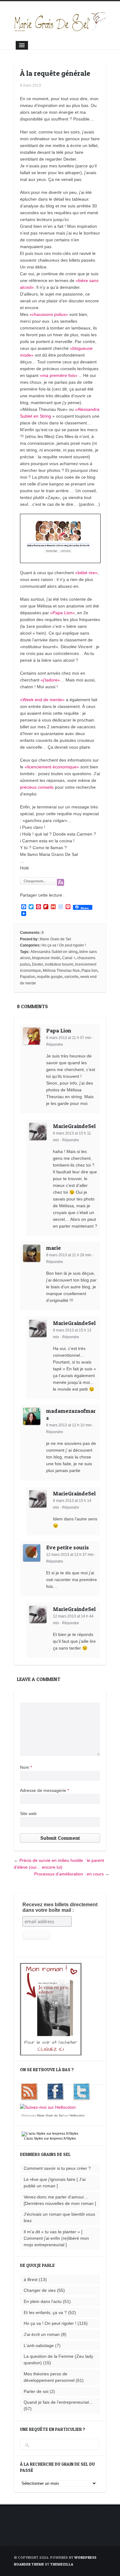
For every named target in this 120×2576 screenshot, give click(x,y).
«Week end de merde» (42, 700)
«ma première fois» (59, 375)
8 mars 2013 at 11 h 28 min (69, 1255)
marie (54, 1248)
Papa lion (90, 971)
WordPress (85, 2557)
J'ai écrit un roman (42, 2334)
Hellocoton (77, 2115)
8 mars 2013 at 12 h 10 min (69, 1425)
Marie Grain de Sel (55, 939)
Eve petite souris (68, 1547)
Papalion (28, 977)
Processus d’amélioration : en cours (69, 1874)
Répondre (55, 1045)
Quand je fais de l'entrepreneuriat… (58, 2402)
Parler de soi (36, 2391)
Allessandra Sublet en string (54, 952)
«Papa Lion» (62, 613)
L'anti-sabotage (39, 2345)
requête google (50, 977)
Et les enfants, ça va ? (45, 2312)
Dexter (38, 964)
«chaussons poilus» (49, 314)
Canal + (69, 958)
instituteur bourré (59, 964)
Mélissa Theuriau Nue (61, 971)
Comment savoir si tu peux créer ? (57, 2168)
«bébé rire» (86, 573)
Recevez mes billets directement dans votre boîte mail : (60, 1907)
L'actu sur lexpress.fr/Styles (50, 2138)
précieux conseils (37, 787)
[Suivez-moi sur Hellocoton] (48, 2107)
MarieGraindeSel (74, 1126)
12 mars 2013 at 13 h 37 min (70, 1555)
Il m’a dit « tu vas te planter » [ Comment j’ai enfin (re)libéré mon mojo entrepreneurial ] (56, 2238)
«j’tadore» (50, 680)
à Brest (31, 2280)
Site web (28, 1813)
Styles (38, 2138)
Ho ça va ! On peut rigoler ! (64, 945)
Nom (26, 1767)
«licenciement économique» (52, 767)
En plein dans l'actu (43, 2301)
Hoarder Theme (29, 2564)
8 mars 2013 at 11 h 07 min (69, 1038)
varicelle (71, 977)
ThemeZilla (62, 2564)
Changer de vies (40, 2290)
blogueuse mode (46, 958)
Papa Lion (59, 1030)
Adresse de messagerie (44, 1790)
